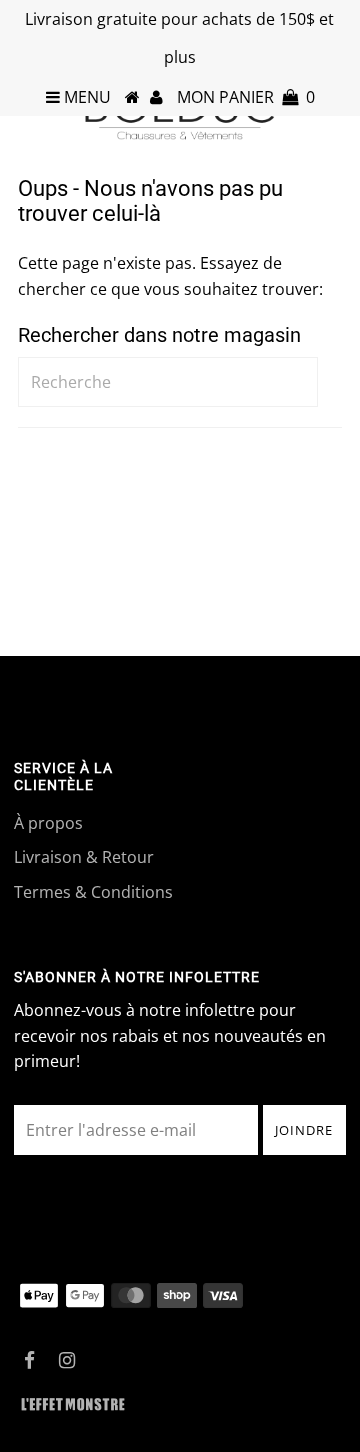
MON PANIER (246, 97)
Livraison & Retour (84, 857)
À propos (48, 823)
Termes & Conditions (93, 892)
